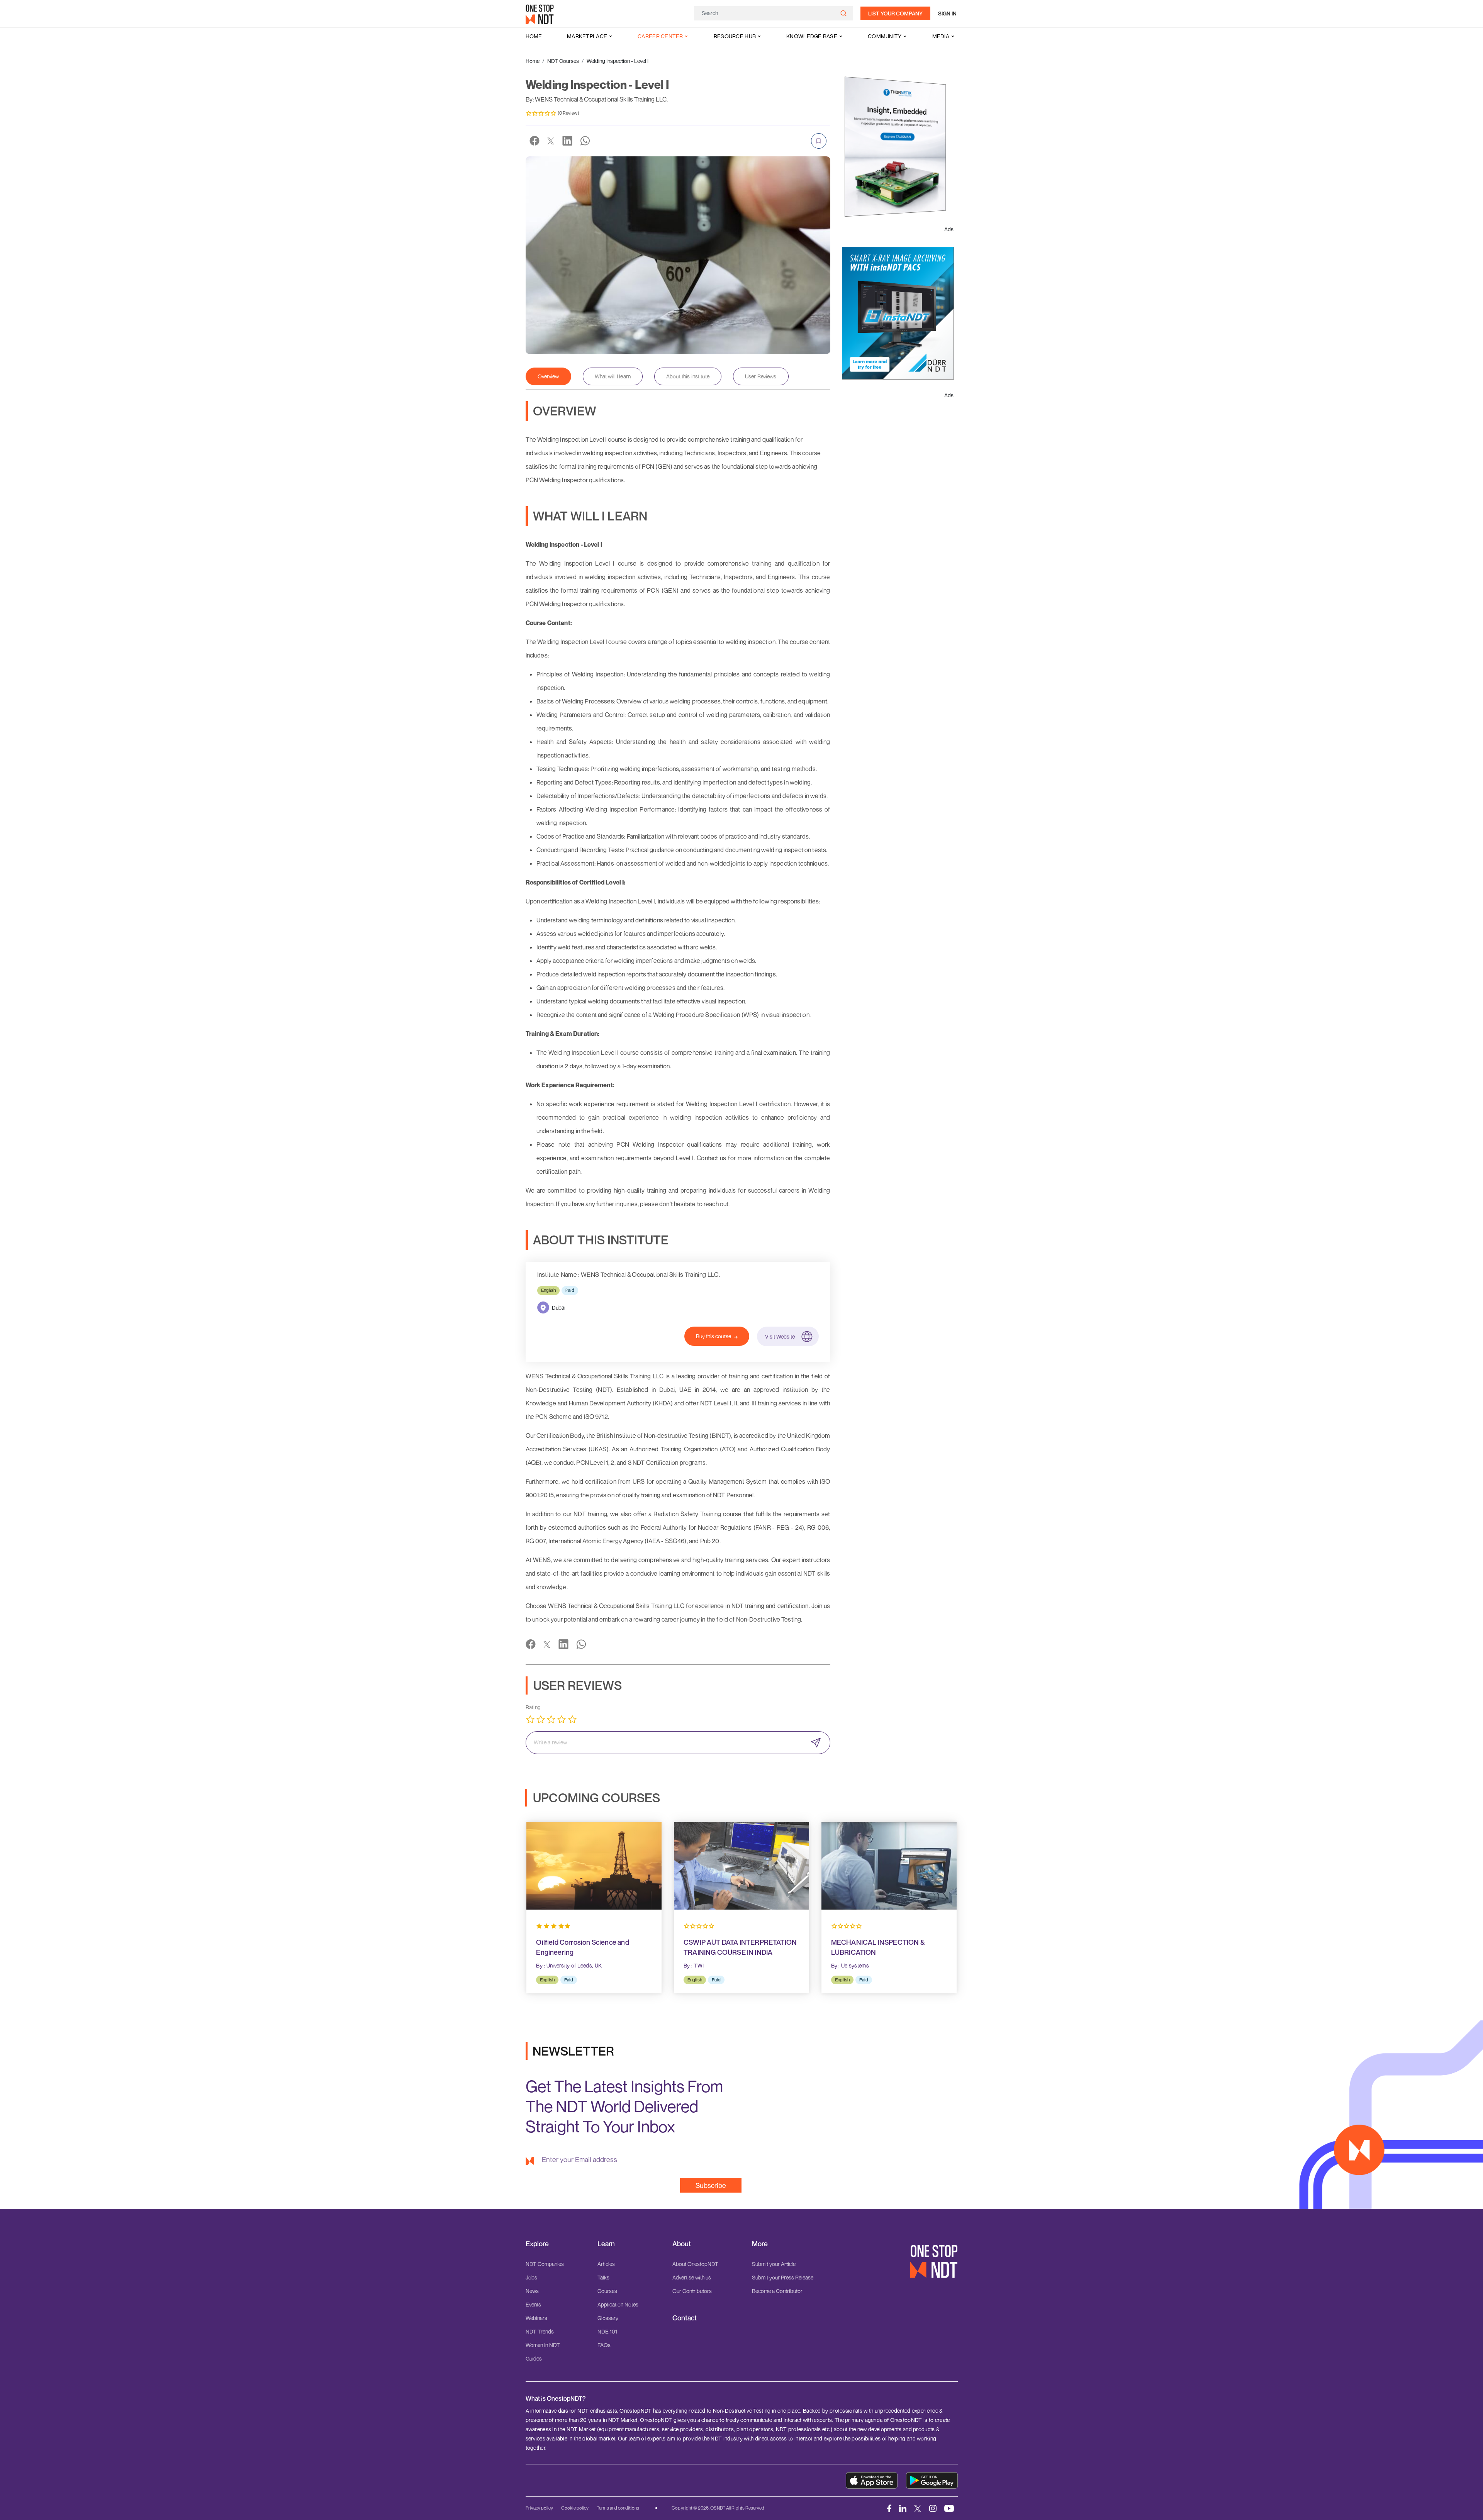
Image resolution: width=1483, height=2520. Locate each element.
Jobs (531, 2277)
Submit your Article (774, 2264)
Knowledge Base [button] (812, 36)
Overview (548, 376)
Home (534, 36)
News (532, 2291)
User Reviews (761, 376)
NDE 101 (607, 2331)
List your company (895, 13)
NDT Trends (540, 2331)
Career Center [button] (660, 36)
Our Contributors (692, 2291)
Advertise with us (692, 2277)
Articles (606, 2264)
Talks (603, 2277)
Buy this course (714, 1336)
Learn (606, 2244)
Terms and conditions (618, 2508)
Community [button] (885, 36)
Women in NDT (543, 2345)
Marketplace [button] (587, 36)
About (682, 2244)
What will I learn (613, 376)
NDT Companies (545, 2264)
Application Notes (618, 2304)
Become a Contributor (777, 2291)
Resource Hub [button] (735, 36)
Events (533, 2304)
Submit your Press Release (783, 2277)
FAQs (604, 2345)
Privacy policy (539, 2508)
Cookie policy (575, 2508)
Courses (607, 2291)
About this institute (688, 376)
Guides (534, 2358)
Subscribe (711, 2185)
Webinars (536, 2318)
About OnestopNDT (695, 2264)
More (760, 2244)
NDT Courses (563, 61)
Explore (537, 2244)
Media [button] (941, 36)
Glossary (608, 2318)
